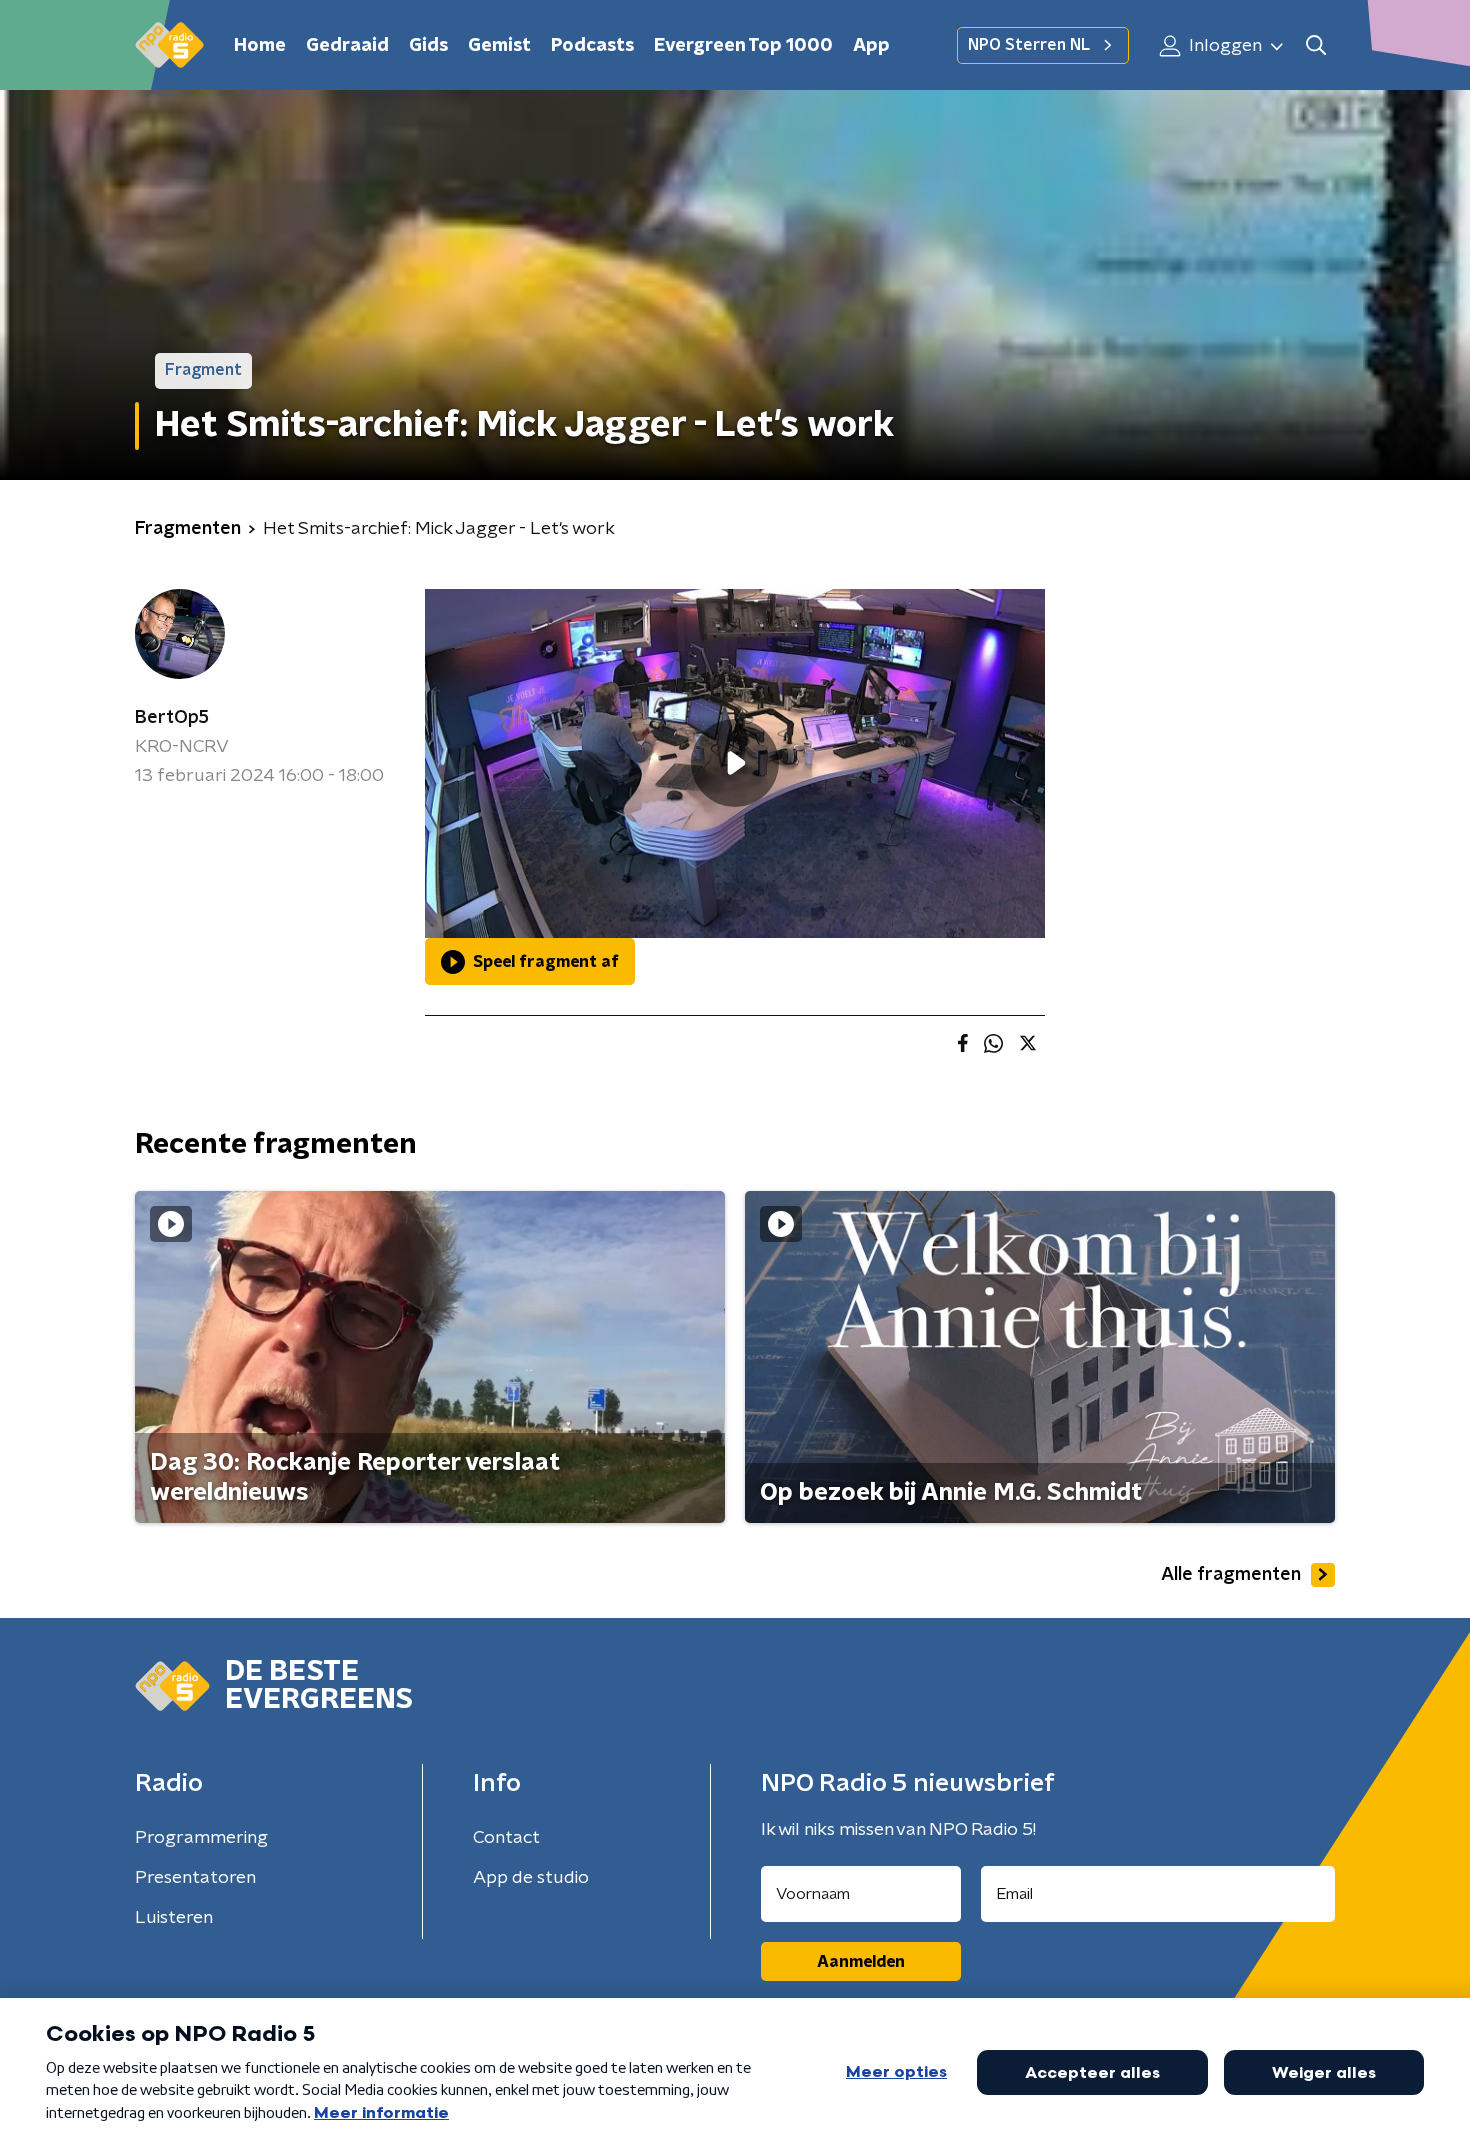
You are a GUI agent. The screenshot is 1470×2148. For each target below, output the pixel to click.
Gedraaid (347, 46)
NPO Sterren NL (1029, 45)
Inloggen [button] (1223, 46)
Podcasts (592, 46)
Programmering (201, 1838)
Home (260, 46)
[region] (735, 763)
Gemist (499, 46)
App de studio (531, 1878)
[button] (1315, 45)
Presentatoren (195, 1878)
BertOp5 (172, 718)
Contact (506, 1838)
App (871, 46)
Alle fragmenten (1231, 1575)
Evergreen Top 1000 (743, 46)
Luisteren (174, 1918)
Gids (428, 46)
